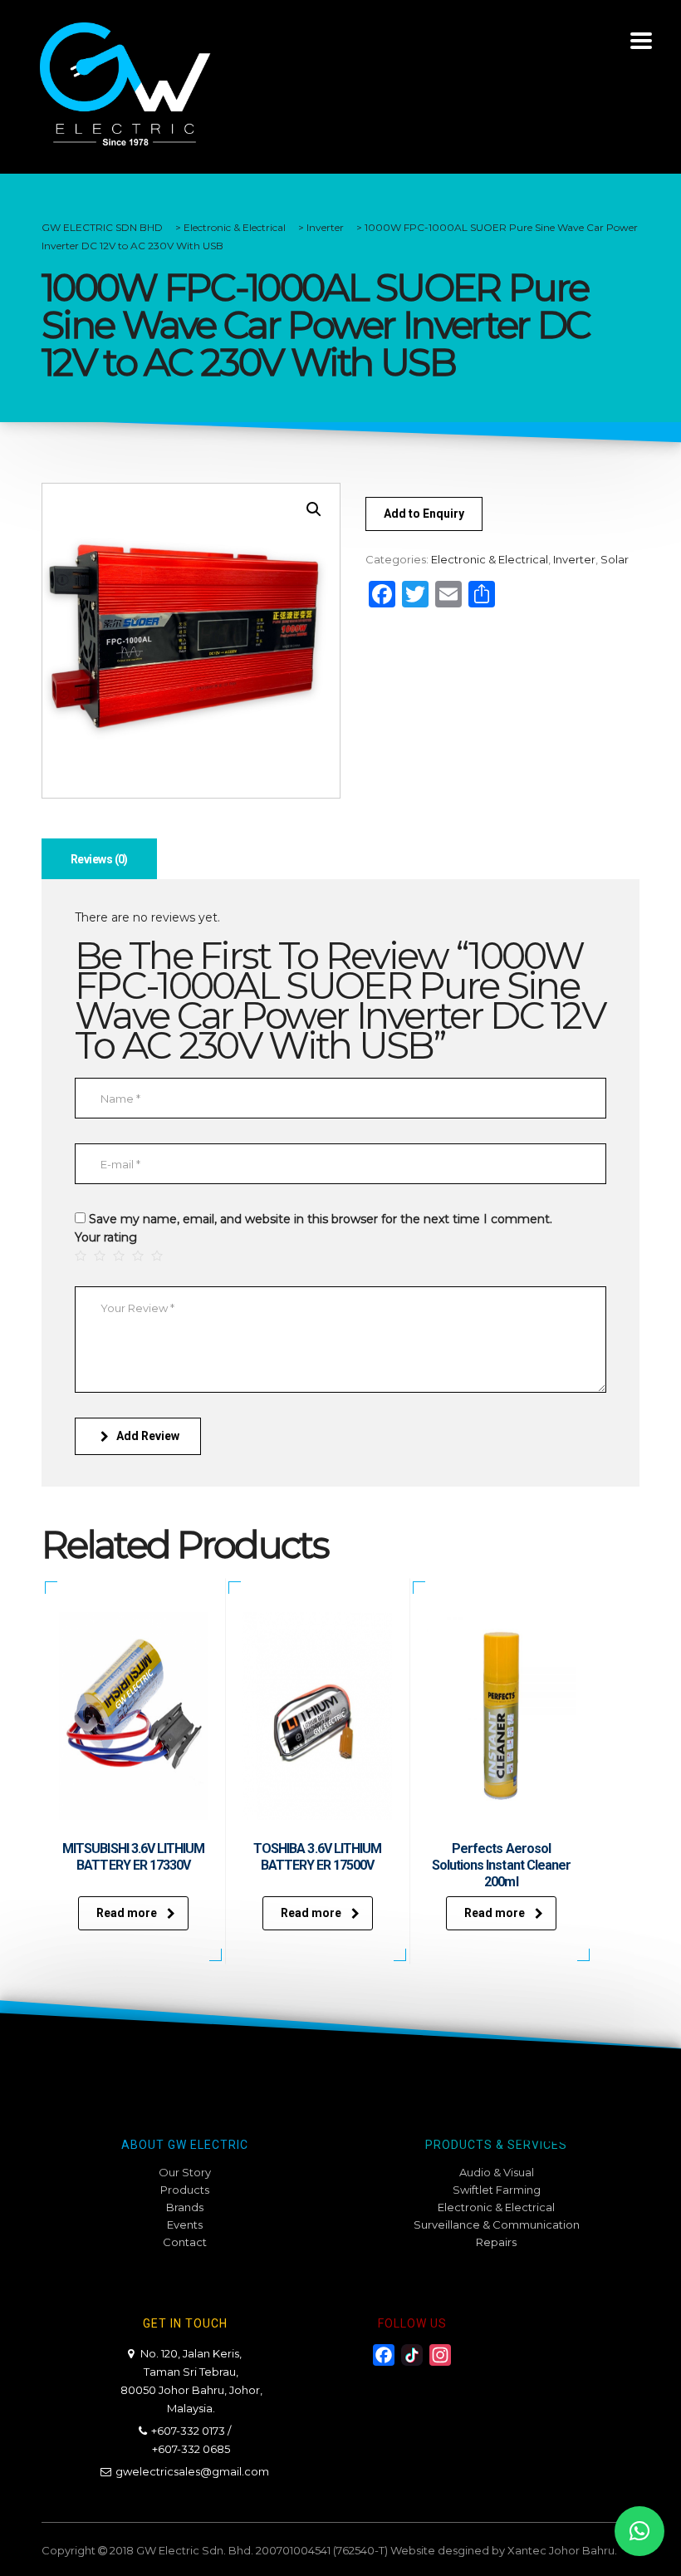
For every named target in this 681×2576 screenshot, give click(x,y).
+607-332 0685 (191, 2449)
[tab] (99, 859)
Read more (127, 1913)
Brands (185, 2207)
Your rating (106, 1237)
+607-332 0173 (188, 2431)
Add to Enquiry (424, 514)
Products (185, 2190)
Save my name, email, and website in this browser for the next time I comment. (321, 1219)
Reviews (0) (99, 859)
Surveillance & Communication (497, 2225)
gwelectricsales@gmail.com (192, 2471)
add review (148, 1436)
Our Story (185, 2172)
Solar (615, 559)
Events (185, 2225)
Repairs (496, 2242)
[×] (639, 2531)
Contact (185, 2242)
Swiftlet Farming (497, 2190)
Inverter (574, 559)
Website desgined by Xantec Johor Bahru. (504, 2550)
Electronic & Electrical (490, 559)
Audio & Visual (497, 2172)
